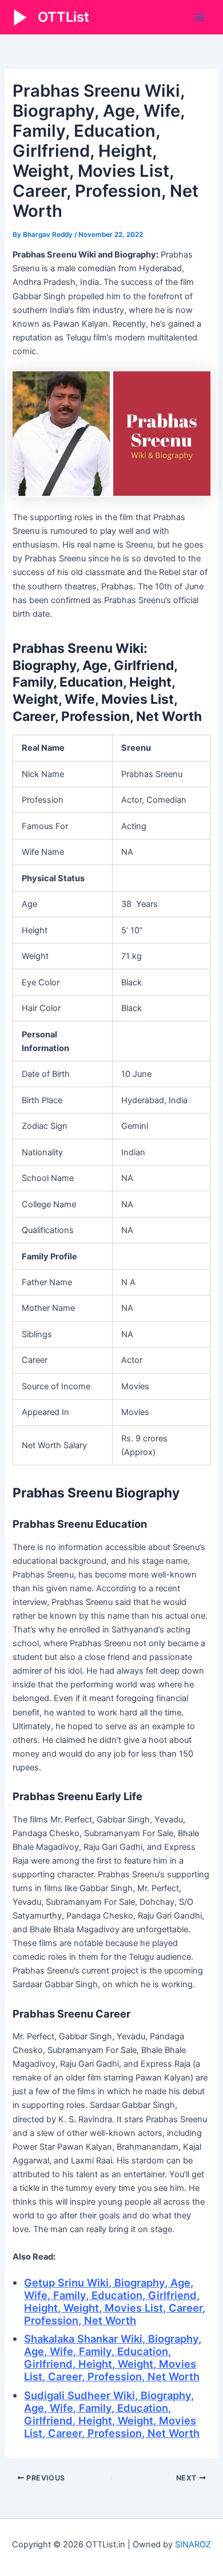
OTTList (63, 17)
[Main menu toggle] (200, 17)
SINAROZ (193, 2545)
